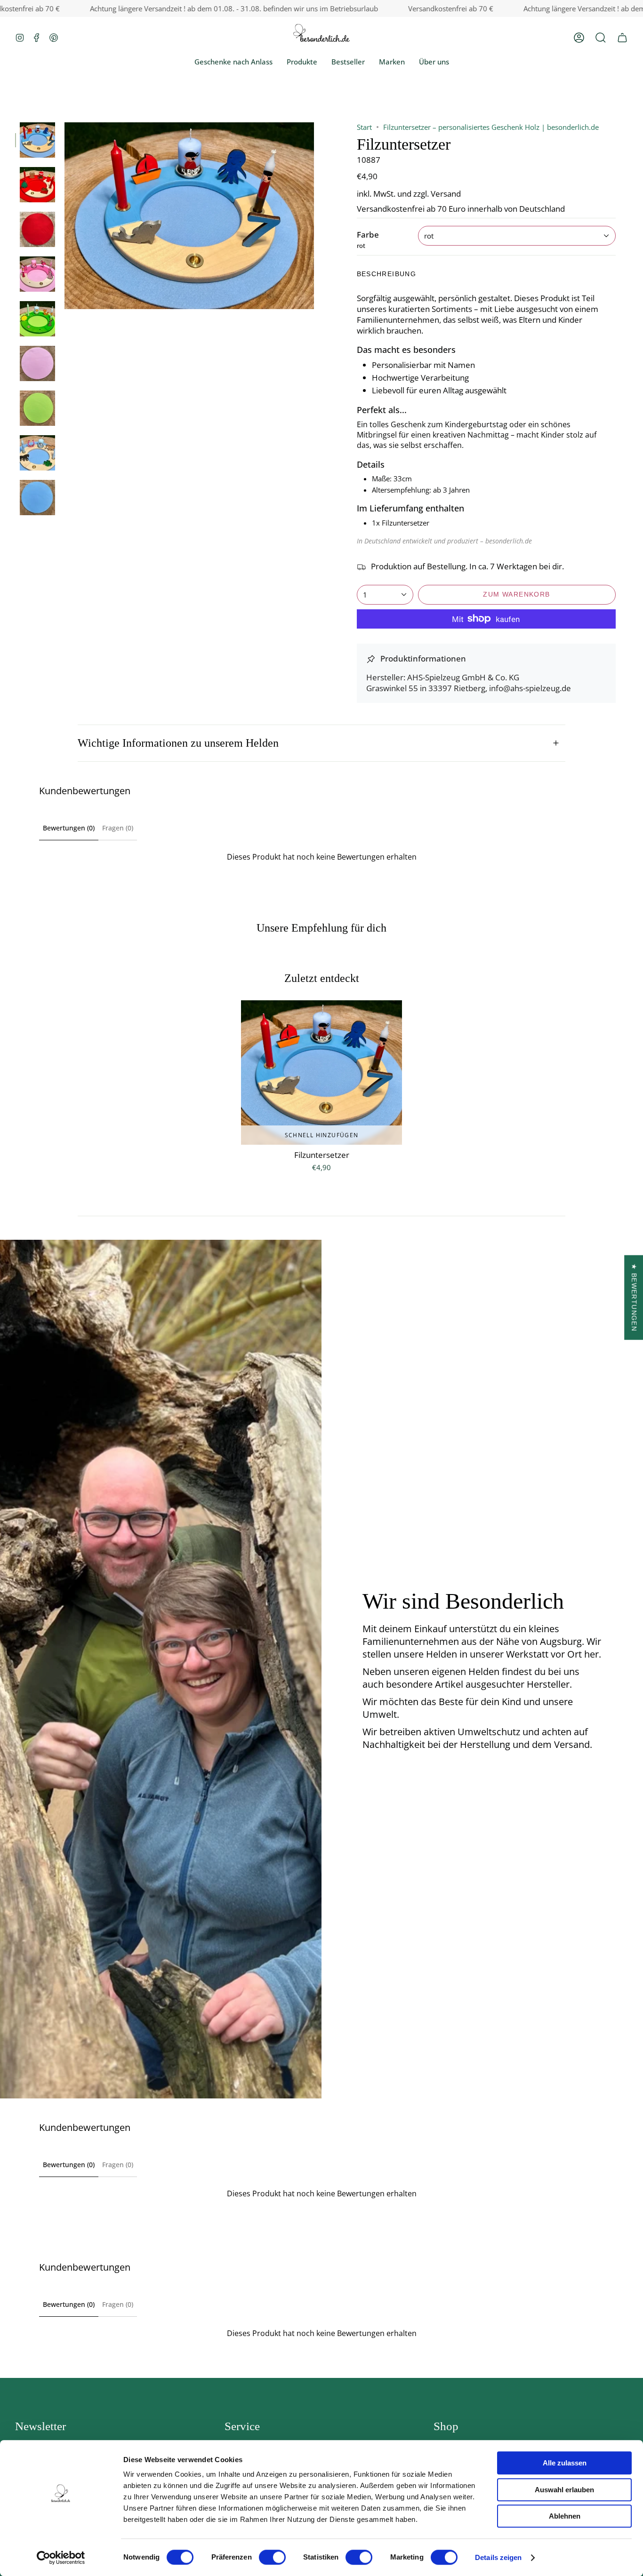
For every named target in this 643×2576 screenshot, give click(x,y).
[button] (601, 37)
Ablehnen (565, 2516)
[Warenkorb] (622, 37)
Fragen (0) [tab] (118, 828)
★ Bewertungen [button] (634, 1297)
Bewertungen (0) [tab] (69, 828)
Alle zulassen (565, 2463)
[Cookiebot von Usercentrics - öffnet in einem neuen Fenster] (61, 2558)
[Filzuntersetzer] (321, 1073)
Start (364, 127)
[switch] (272, 2557)
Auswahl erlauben (564, 2490)
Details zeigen (498, 2557)
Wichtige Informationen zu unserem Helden (178, 743)
